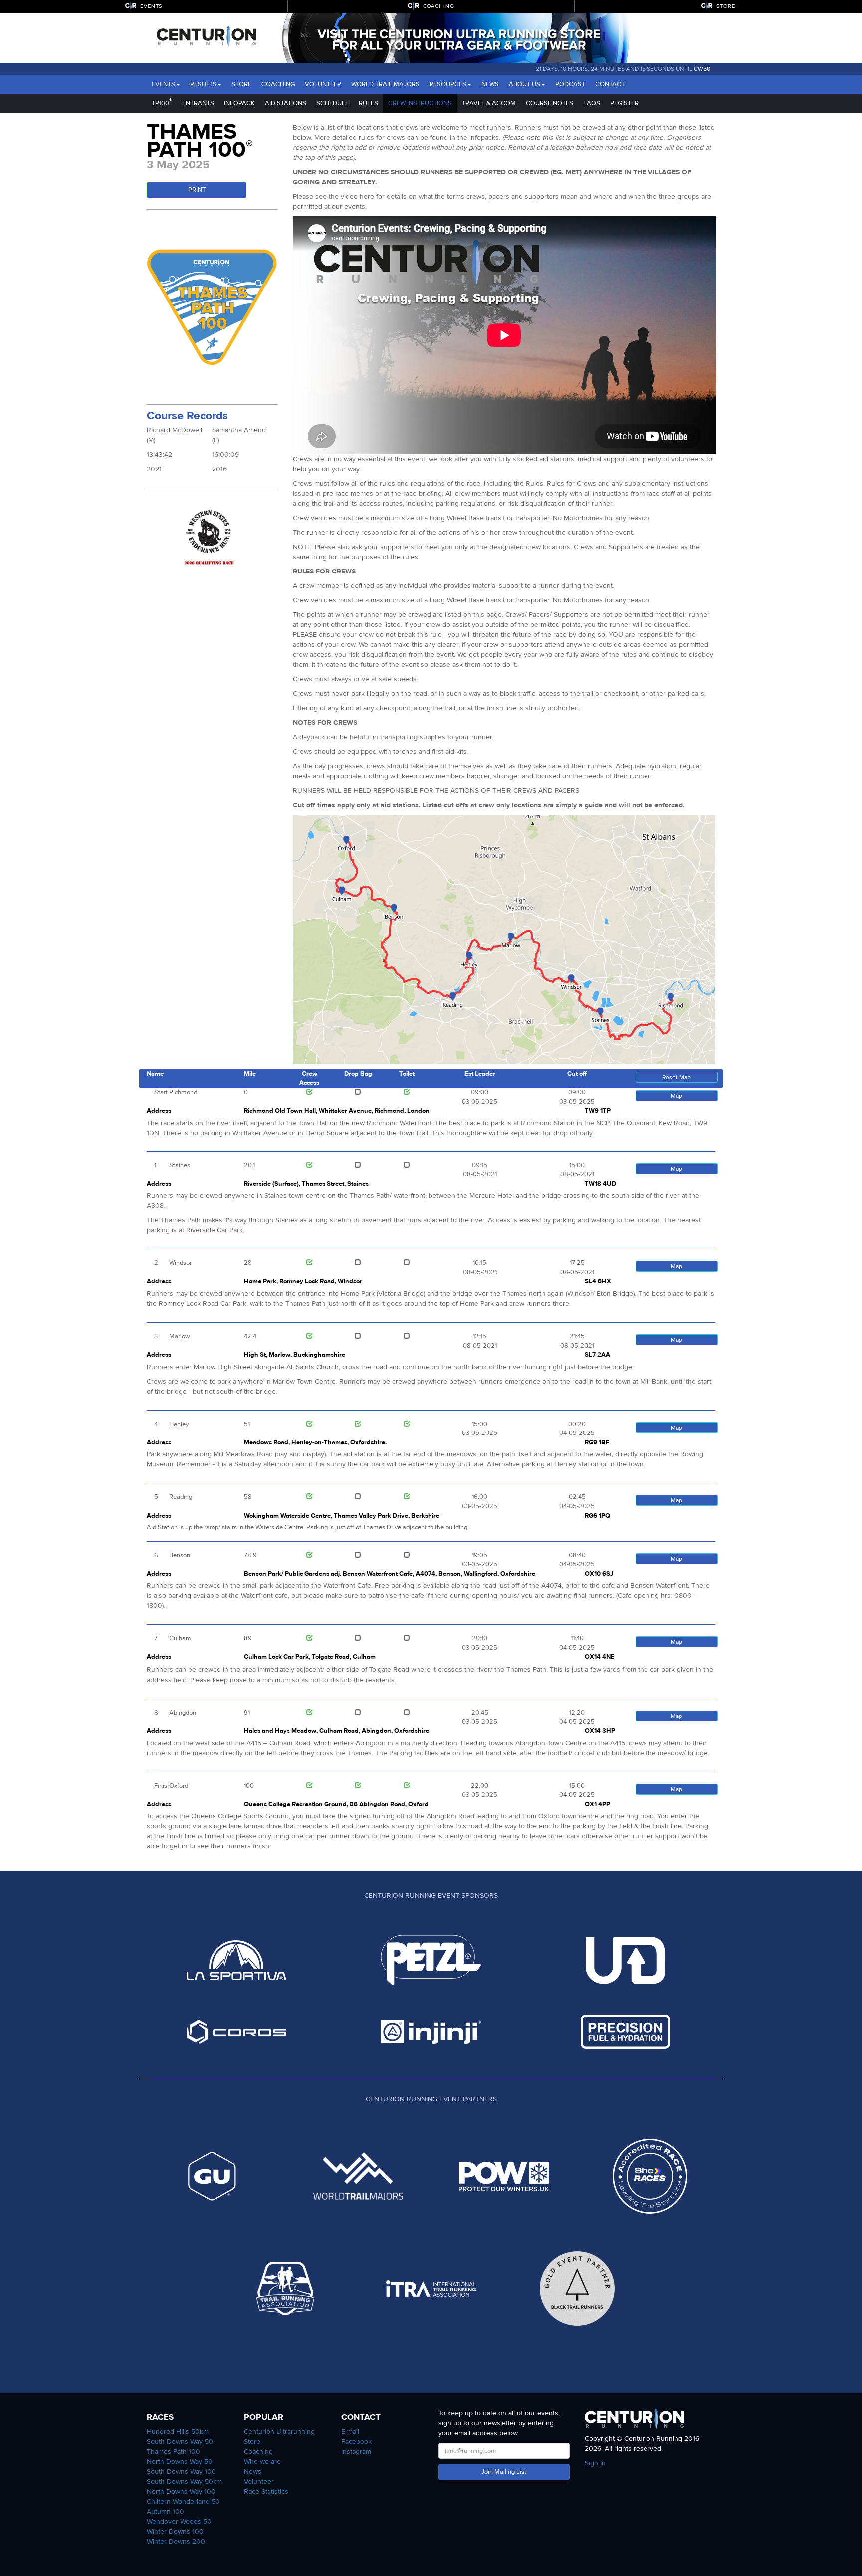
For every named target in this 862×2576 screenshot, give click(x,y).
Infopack (239, 103)
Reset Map (677, 1077)
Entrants (198, 103)
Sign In (595, 2463)
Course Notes (549, 103)
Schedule (332, 103)
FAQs (592, 103)
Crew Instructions (420, 103)
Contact (610, 84)
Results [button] (203, 84)
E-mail (350, 2432)
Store (241, 84)
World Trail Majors (385, 84)
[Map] (504, 939)
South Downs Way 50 (180, 2441)
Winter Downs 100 (175, 2531)
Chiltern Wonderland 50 (183, 2501)
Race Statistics (266, 2491)
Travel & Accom (489, 103)
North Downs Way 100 (181, 2491)
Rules (368, 103)
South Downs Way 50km (184, 2481)
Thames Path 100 (173, 2451)
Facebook (356, 2441)
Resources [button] (448, 84)
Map (677, 1096)
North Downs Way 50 (180, 2461)
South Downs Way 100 (181, 2471)
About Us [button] (525, 84)
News (490, 84)
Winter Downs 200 (176, 2541)
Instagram (356, 2451)
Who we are (262, 2461)
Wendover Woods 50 (179, 2521)
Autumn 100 (165, 2511)
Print (197, 190)
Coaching (278, 84)
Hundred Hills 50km (178, 2432)
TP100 (162, 102)
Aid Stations (286, 103)
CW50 (702, 69)
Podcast (570, 84)
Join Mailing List (504, 2472)
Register (624, 103)
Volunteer (323, 84)
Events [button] (163, 84)
